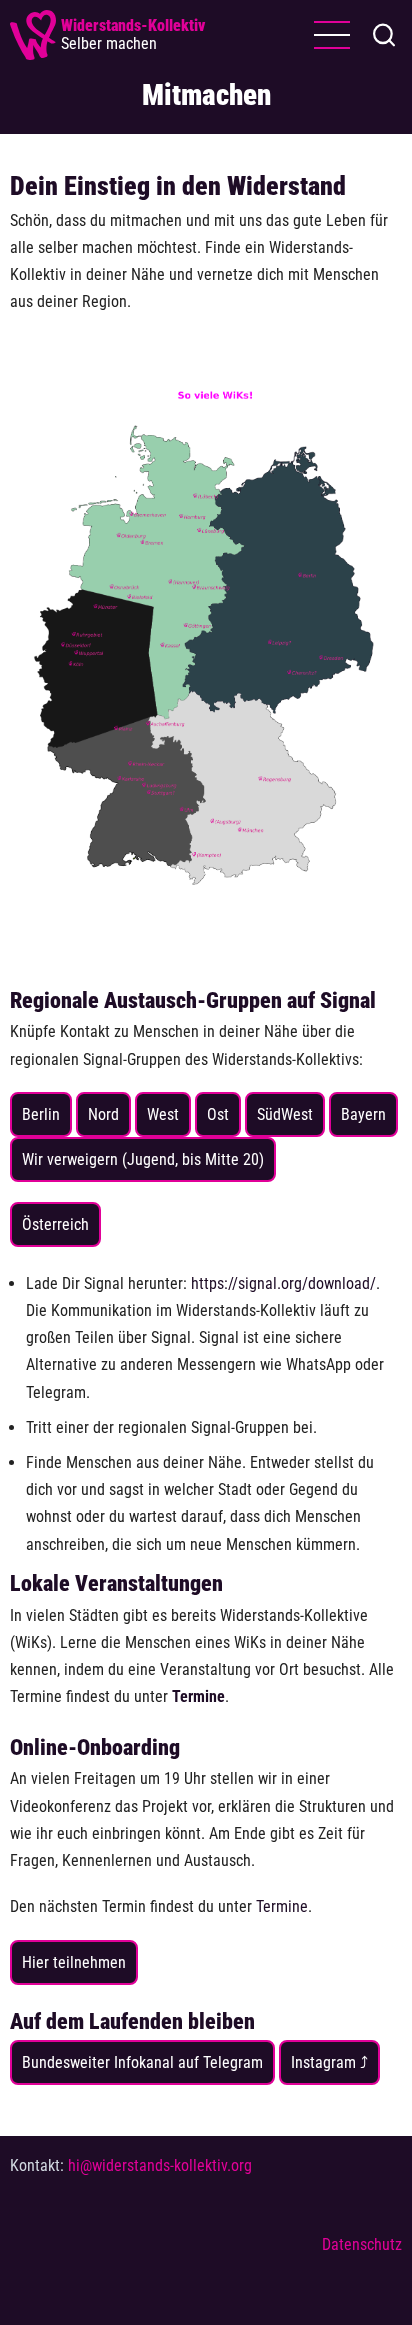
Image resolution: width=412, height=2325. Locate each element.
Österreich (55, 1224)
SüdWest (285, 1114)
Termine (282, 1906)
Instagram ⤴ (329, 2062)
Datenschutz (362, 2244)
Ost (218, 1114)
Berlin (41, 1114)
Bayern (363, 1114)
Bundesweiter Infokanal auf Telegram (142, 2062)
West (163, 1114)
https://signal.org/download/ (283, 1283)
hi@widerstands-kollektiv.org (160, 2165)
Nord (103, 1114)
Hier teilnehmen (74, 1962)
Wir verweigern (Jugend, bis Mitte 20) (143, 1159)
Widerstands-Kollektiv (133, 25)
